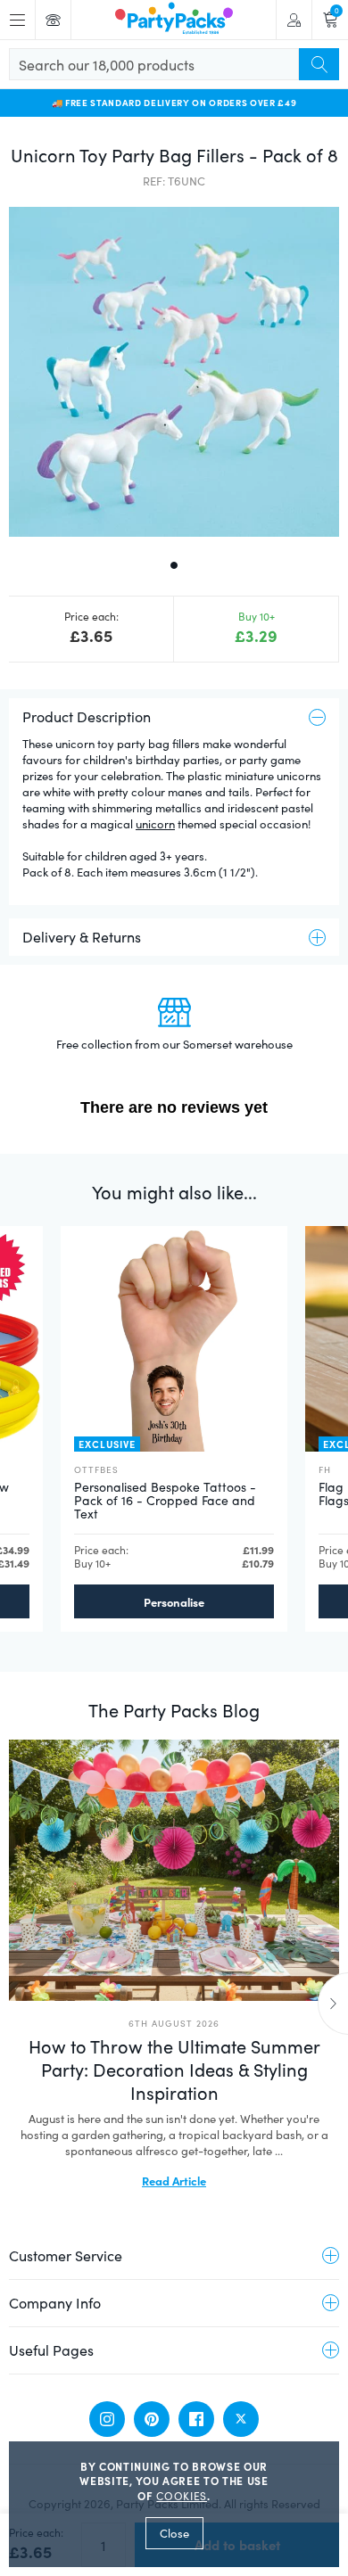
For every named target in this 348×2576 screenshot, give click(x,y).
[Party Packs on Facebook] (196, 2419)
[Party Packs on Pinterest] (152, 2419)
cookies (182, 2496)
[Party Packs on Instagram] (107, 2419)
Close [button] (174, 2533)
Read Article (174, 2180)
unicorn (155, 824)
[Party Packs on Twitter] (241, 2419)
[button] (174, 372)
